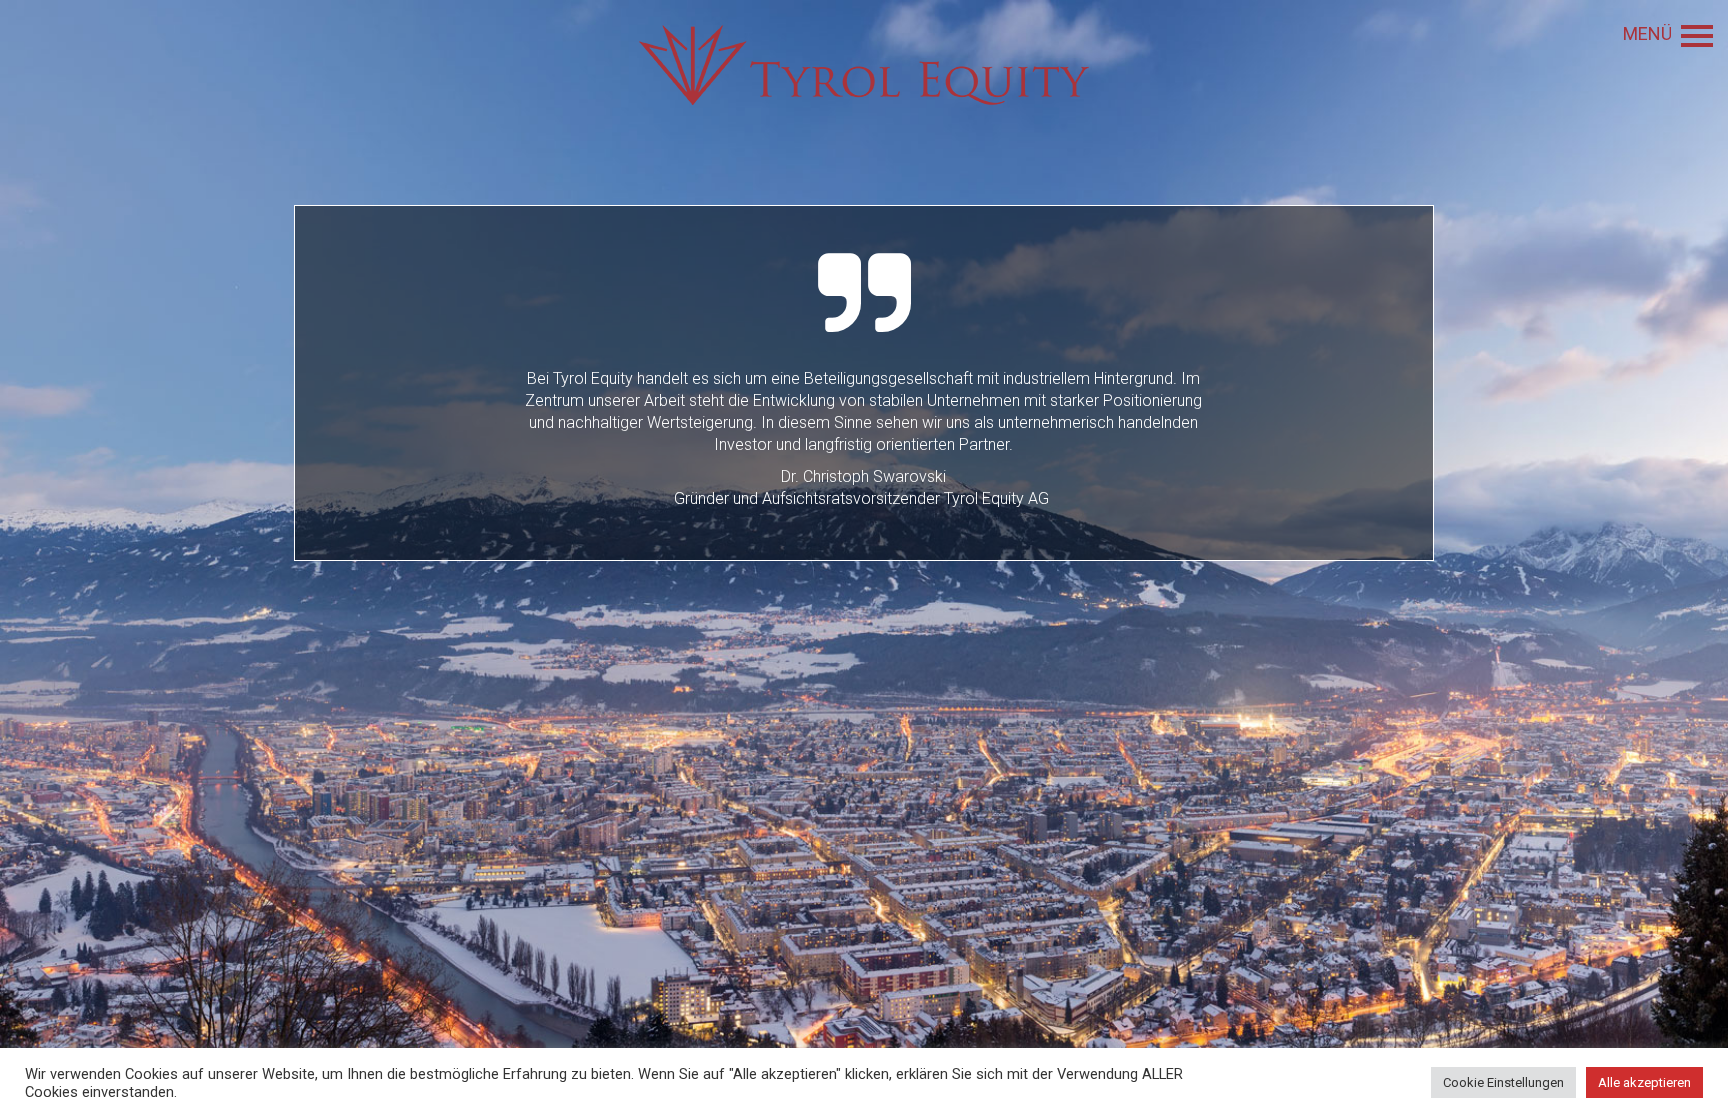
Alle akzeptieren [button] (1644, 1082)
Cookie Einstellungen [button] (1503, 1082)
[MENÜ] (1697, 36)
